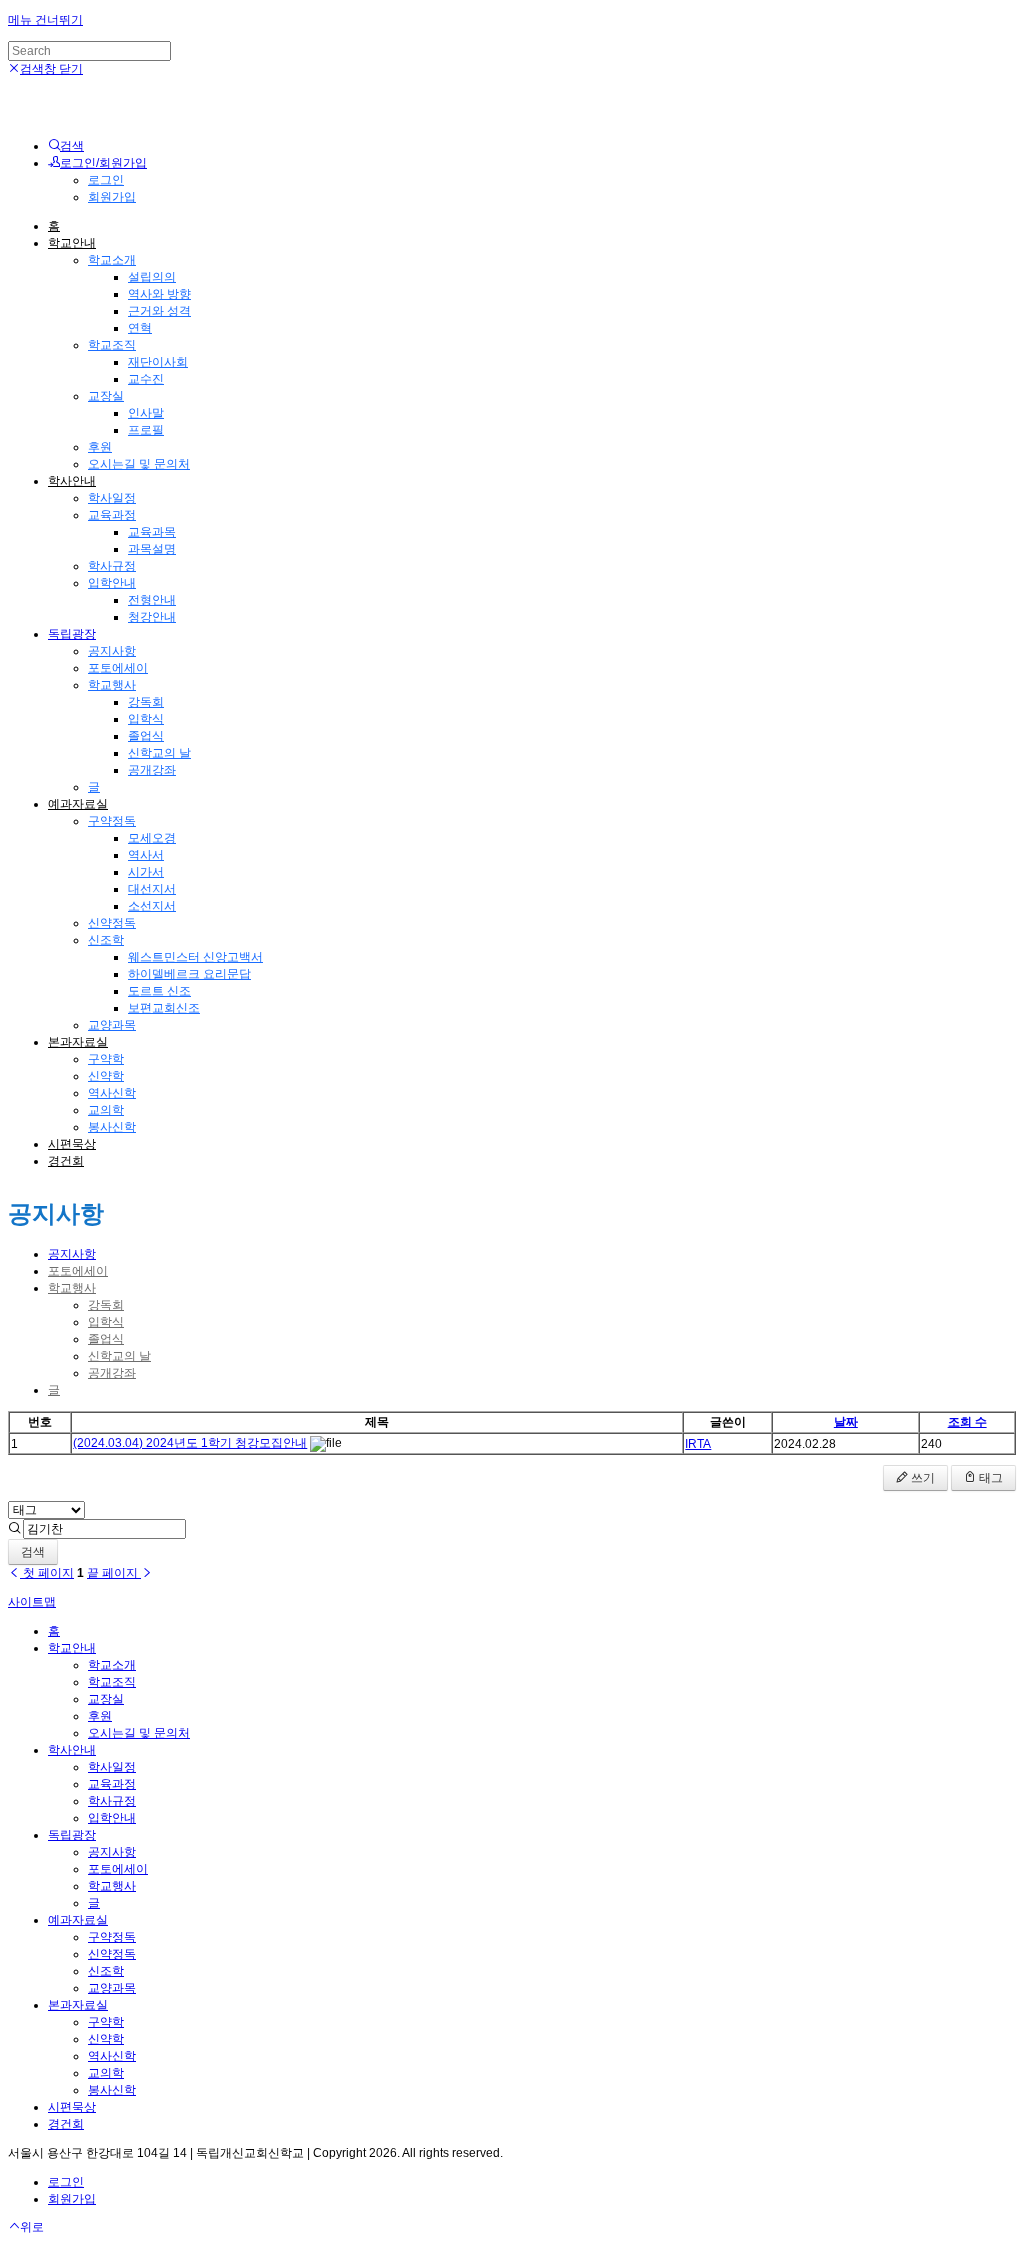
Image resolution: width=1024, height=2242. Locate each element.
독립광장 (72, 634)
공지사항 (112, 651)
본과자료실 (78, 1042)
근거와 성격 (159, 311)
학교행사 (112, 685)
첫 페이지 (47, 1573)
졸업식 (146, 736)
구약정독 (112, 821)
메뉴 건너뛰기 (45, 20)
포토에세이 (118, 668)
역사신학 (112, 1093)
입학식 (146, 719)
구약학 (106, 1059)
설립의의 (152, 277)
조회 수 (967, 1422)
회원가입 (112, 197)
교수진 (146, 379)
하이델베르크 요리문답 (189, 974)
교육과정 (112, 515)
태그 (989, 1478)
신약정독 (112, 923)
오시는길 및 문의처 (139, 464)
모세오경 (152, 838)
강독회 (146, 702)
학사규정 (112, 566)
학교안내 (72, 243)
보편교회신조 (164, 1008)
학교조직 (112, 345)
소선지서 (152, 906)
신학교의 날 (159, 753)
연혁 (140, 328)
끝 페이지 (114, 1573)
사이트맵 (32, 1602)
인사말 (146, 413)
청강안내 (152, 617)
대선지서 (152, 889)
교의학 (106, 1110)
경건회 (66, 1161)
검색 (33, 1552)
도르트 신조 (159, 991)
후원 (100, 447)
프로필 (146, 430)
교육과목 (152, 532)
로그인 (106, 180)
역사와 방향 (159, 294)
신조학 (106, 940)
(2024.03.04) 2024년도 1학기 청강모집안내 (190, 1443)
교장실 (106, 396)
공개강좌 (152, 770)
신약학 (106, 1076)
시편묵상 (72, 1144)
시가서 (146, 872)
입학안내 (112, 583)
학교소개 (112, 260)
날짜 (846, 1422)
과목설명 (152, 549)
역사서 (146, 855)
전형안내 (152, 600)
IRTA (698, 1444)
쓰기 (921, 1478)
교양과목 (112, 1025)
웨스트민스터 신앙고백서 (195, 957)
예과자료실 (78, 804)
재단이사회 (158, 362)
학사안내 (72, 481)
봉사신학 (112, 1127)
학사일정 (112, 498)
